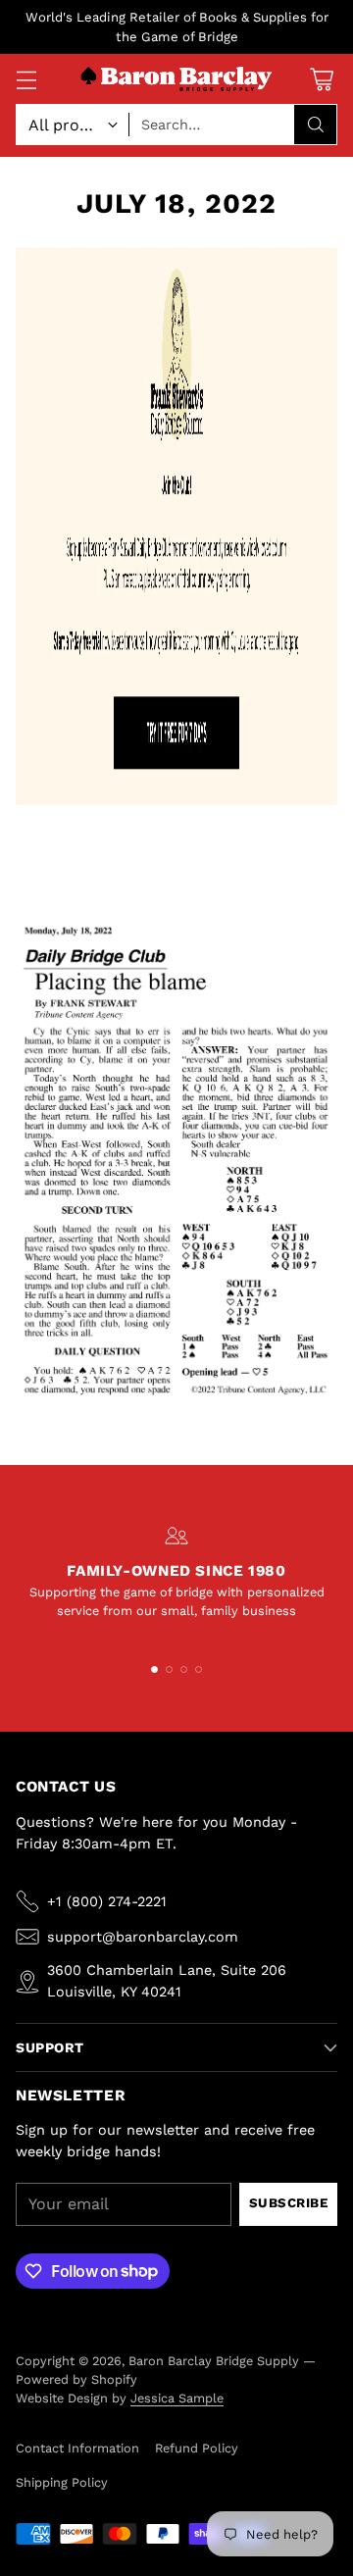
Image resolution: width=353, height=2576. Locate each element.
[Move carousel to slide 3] (184, 1669)
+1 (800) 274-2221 (107, 1901)
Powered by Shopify (76, 2379)
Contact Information (77, 2448)
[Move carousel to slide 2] (169, 1669)
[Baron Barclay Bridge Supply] (176, 80)
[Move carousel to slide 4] (199, 1669)
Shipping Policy (62, 2482)
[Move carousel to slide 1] (154, 1669)
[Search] (316, 125)
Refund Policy (197, 2448)
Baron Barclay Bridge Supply (214, 2361)
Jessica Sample (177, 2398)
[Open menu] (26, 79)
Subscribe (289, 2203)
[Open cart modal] (321, 79)
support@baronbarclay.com (143, 1937)
